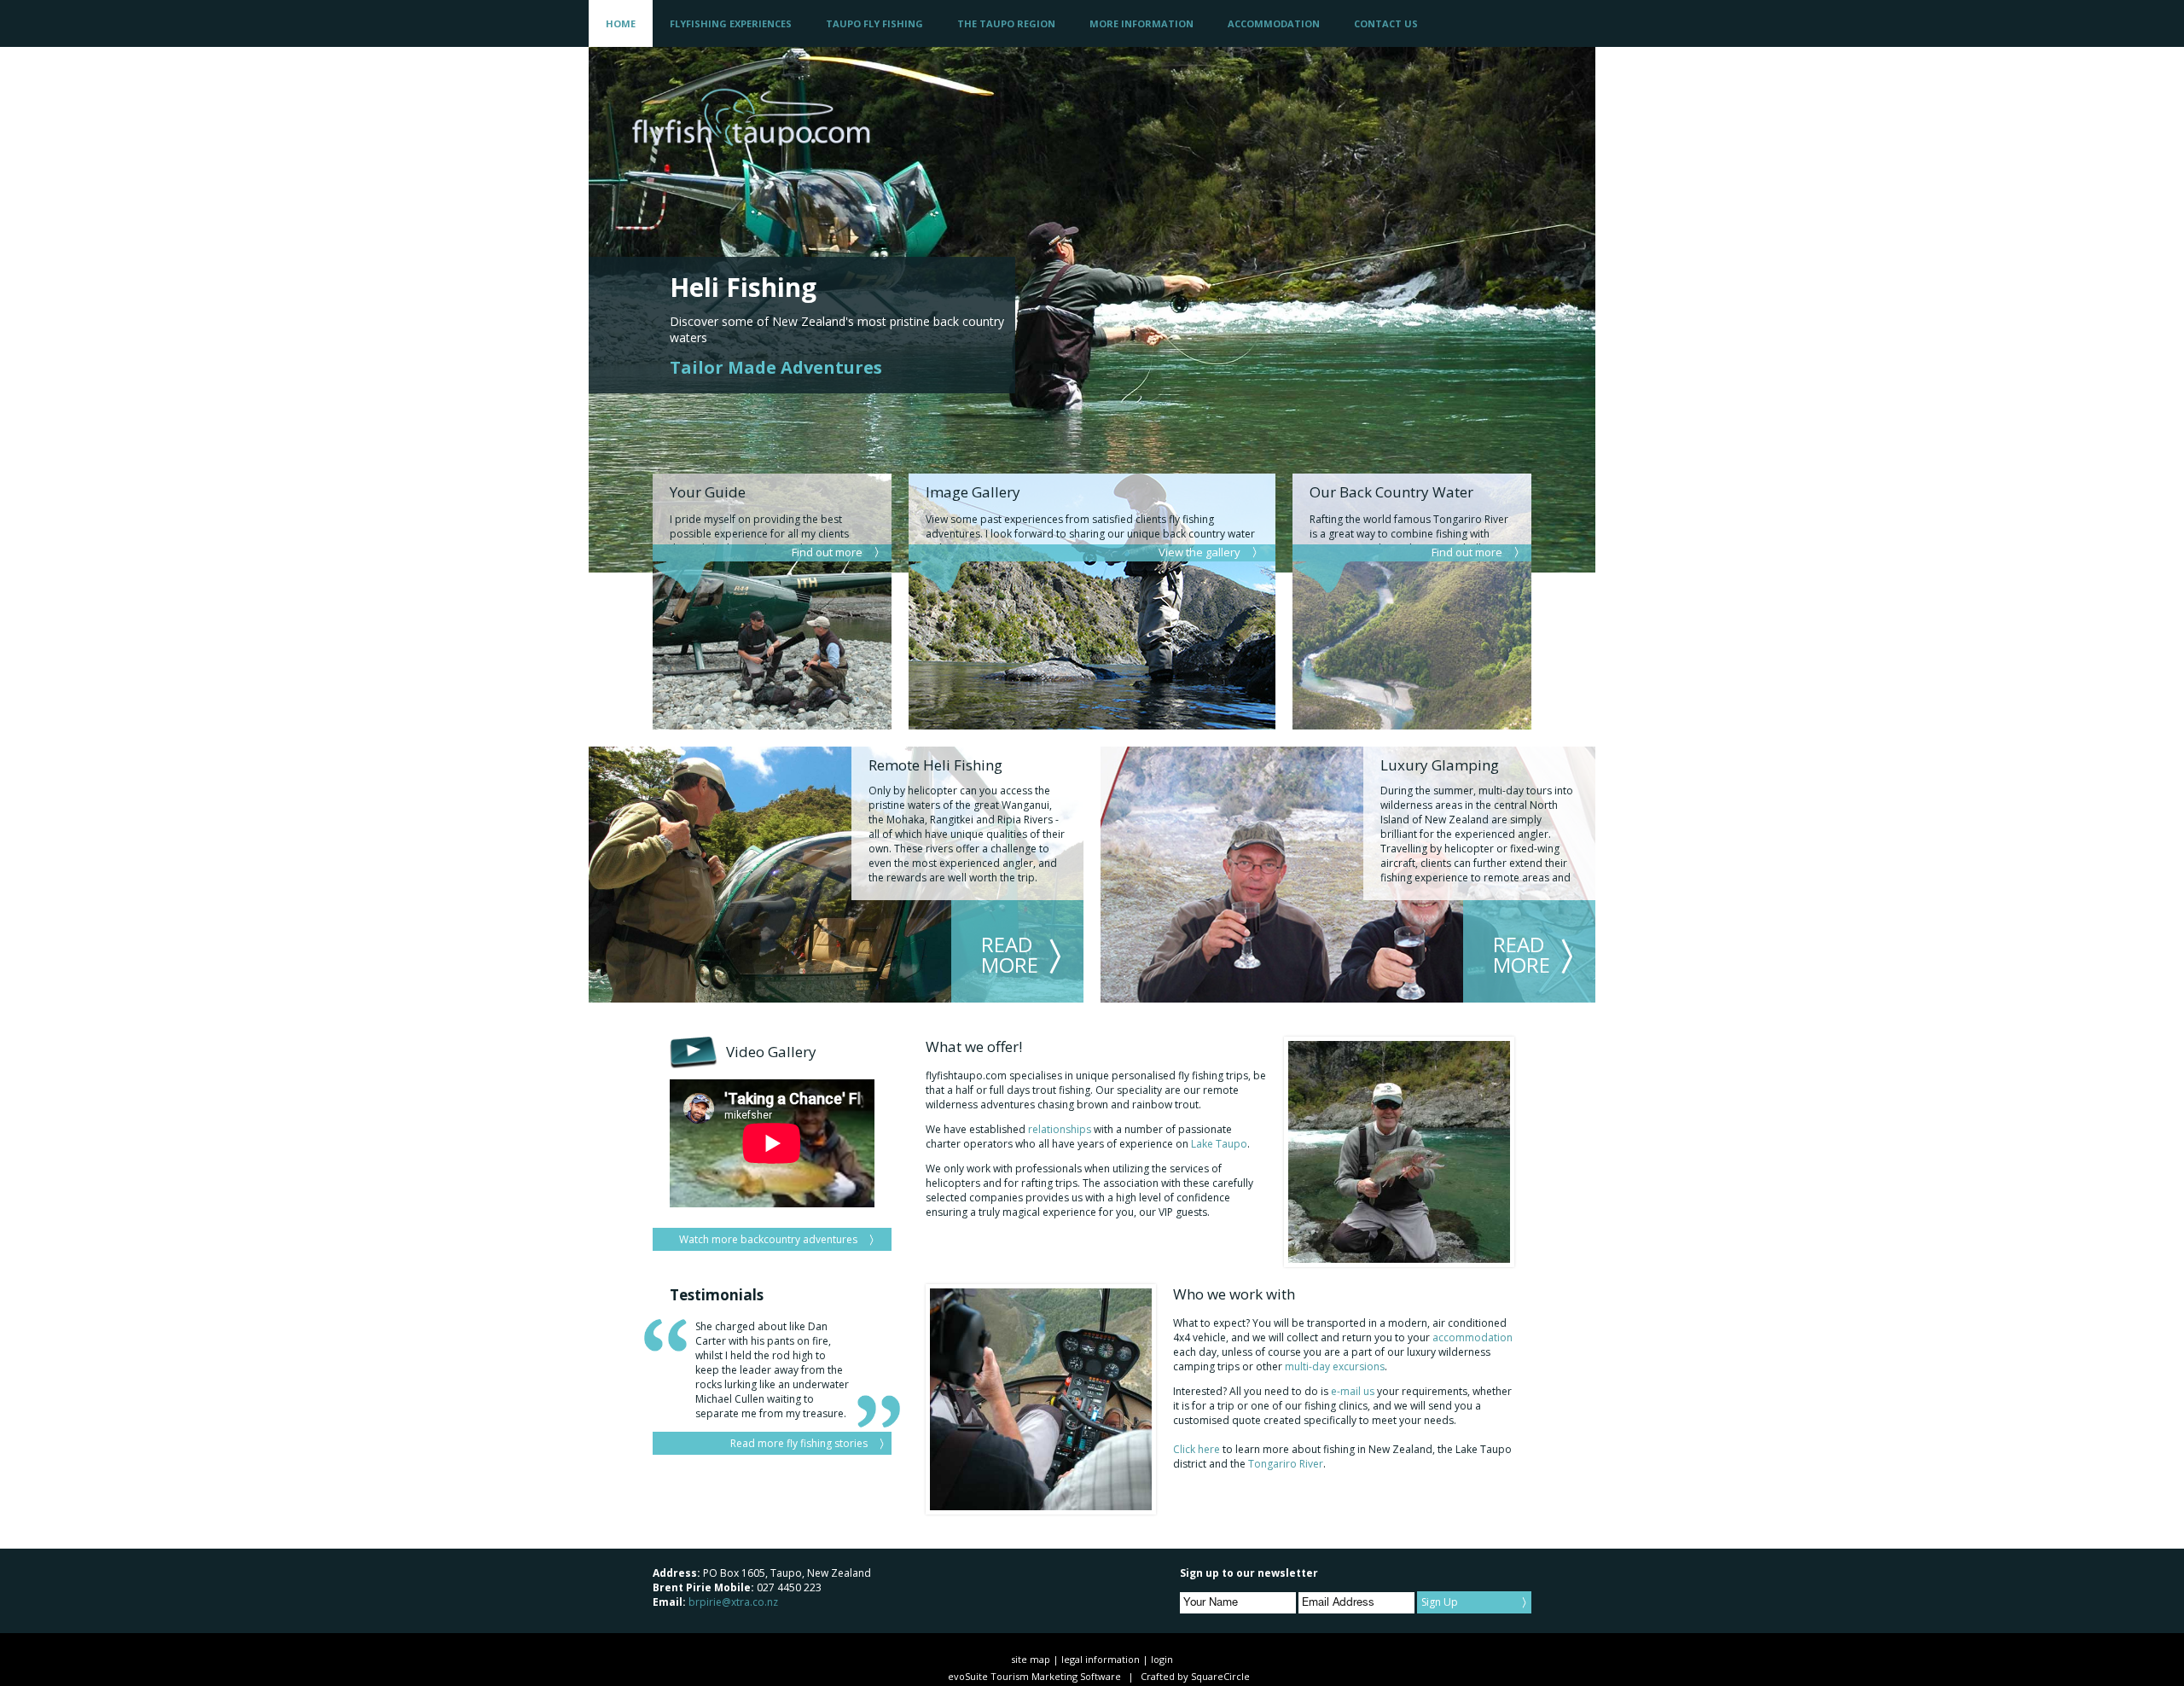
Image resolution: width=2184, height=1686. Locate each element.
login (1162, 1659)
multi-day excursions (1335, 1366)
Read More (1010, 954)
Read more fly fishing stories (799, 1443)
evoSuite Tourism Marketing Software (1034, 1676)
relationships (1060, 1129)
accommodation (1472, 1337)
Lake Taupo (1219, 1144)
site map (1031, 1659)
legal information (1101, 1659)
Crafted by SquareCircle (1195, 1676)
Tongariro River (1286, 1464)
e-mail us (1354, 1391)
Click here (1197, 1449)
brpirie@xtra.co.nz (733, 1602)
